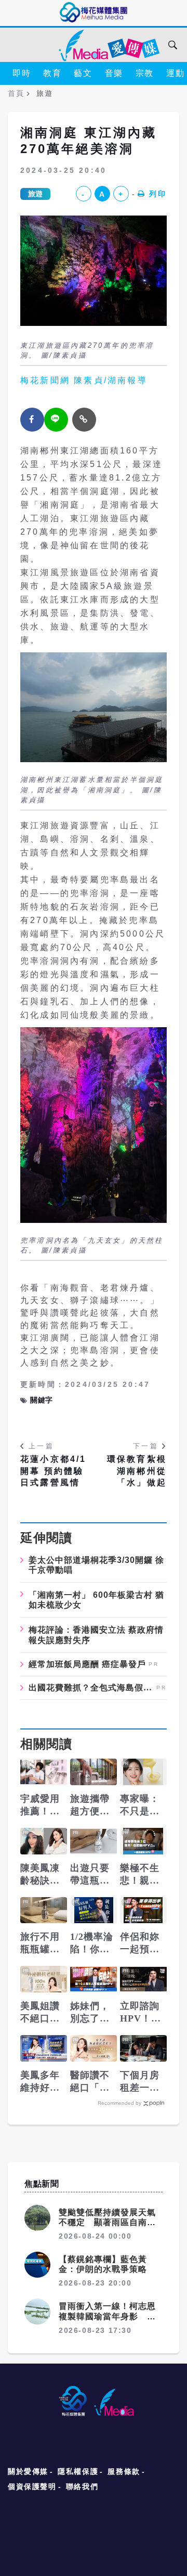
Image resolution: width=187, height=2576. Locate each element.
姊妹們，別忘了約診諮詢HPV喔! (90, 2013)
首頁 (16, 93)
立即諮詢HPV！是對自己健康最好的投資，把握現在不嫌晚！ (141, 2013)
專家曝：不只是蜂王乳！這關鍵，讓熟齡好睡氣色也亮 (140, 1805)
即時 (22, 73)
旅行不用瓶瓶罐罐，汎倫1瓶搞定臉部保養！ (43, 1943)
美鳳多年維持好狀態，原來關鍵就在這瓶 (40, 2082)
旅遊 (35, 194)
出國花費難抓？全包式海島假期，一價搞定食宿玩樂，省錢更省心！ (91, 1688)
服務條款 (124, 2471)
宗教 (145, 73)
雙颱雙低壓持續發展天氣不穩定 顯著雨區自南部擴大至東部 (107, 2222)
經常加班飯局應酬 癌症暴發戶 (87, 1664)
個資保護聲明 (32, 2486)
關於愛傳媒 (28, 2471)
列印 (158, 194)
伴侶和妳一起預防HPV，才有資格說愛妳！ (141, 1943)
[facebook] (32, 420)
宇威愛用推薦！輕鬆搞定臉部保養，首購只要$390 (40, 1805)
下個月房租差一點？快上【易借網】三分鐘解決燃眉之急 (140, 2082)
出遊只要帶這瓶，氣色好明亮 (90, 1875)
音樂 (114, 73)
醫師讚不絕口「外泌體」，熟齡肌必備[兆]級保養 (90, 2082)
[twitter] (56, 420)
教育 (52, 73)
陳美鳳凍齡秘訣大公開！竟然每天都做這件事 (40, 1875)
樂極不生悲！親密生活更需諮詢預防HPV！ (140, 1875)
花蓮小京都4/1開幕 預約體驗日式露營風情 (54, 1471)
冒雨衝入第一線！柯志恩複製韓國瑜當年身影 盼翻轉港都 (107, 2316)
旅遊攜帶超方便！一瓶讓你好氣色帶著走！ (90, 1805)
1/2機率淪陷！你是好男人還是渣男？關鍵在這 (92, 1943)
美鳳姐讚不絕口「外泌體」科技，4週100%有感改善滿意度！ (43, 2013)
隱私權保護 (78, 2471)
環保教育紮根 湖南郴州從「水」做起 (137, 1471)
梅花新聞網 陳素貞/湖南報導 (84, 380)
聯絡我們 (82, 2486)
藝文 (83, 73)
